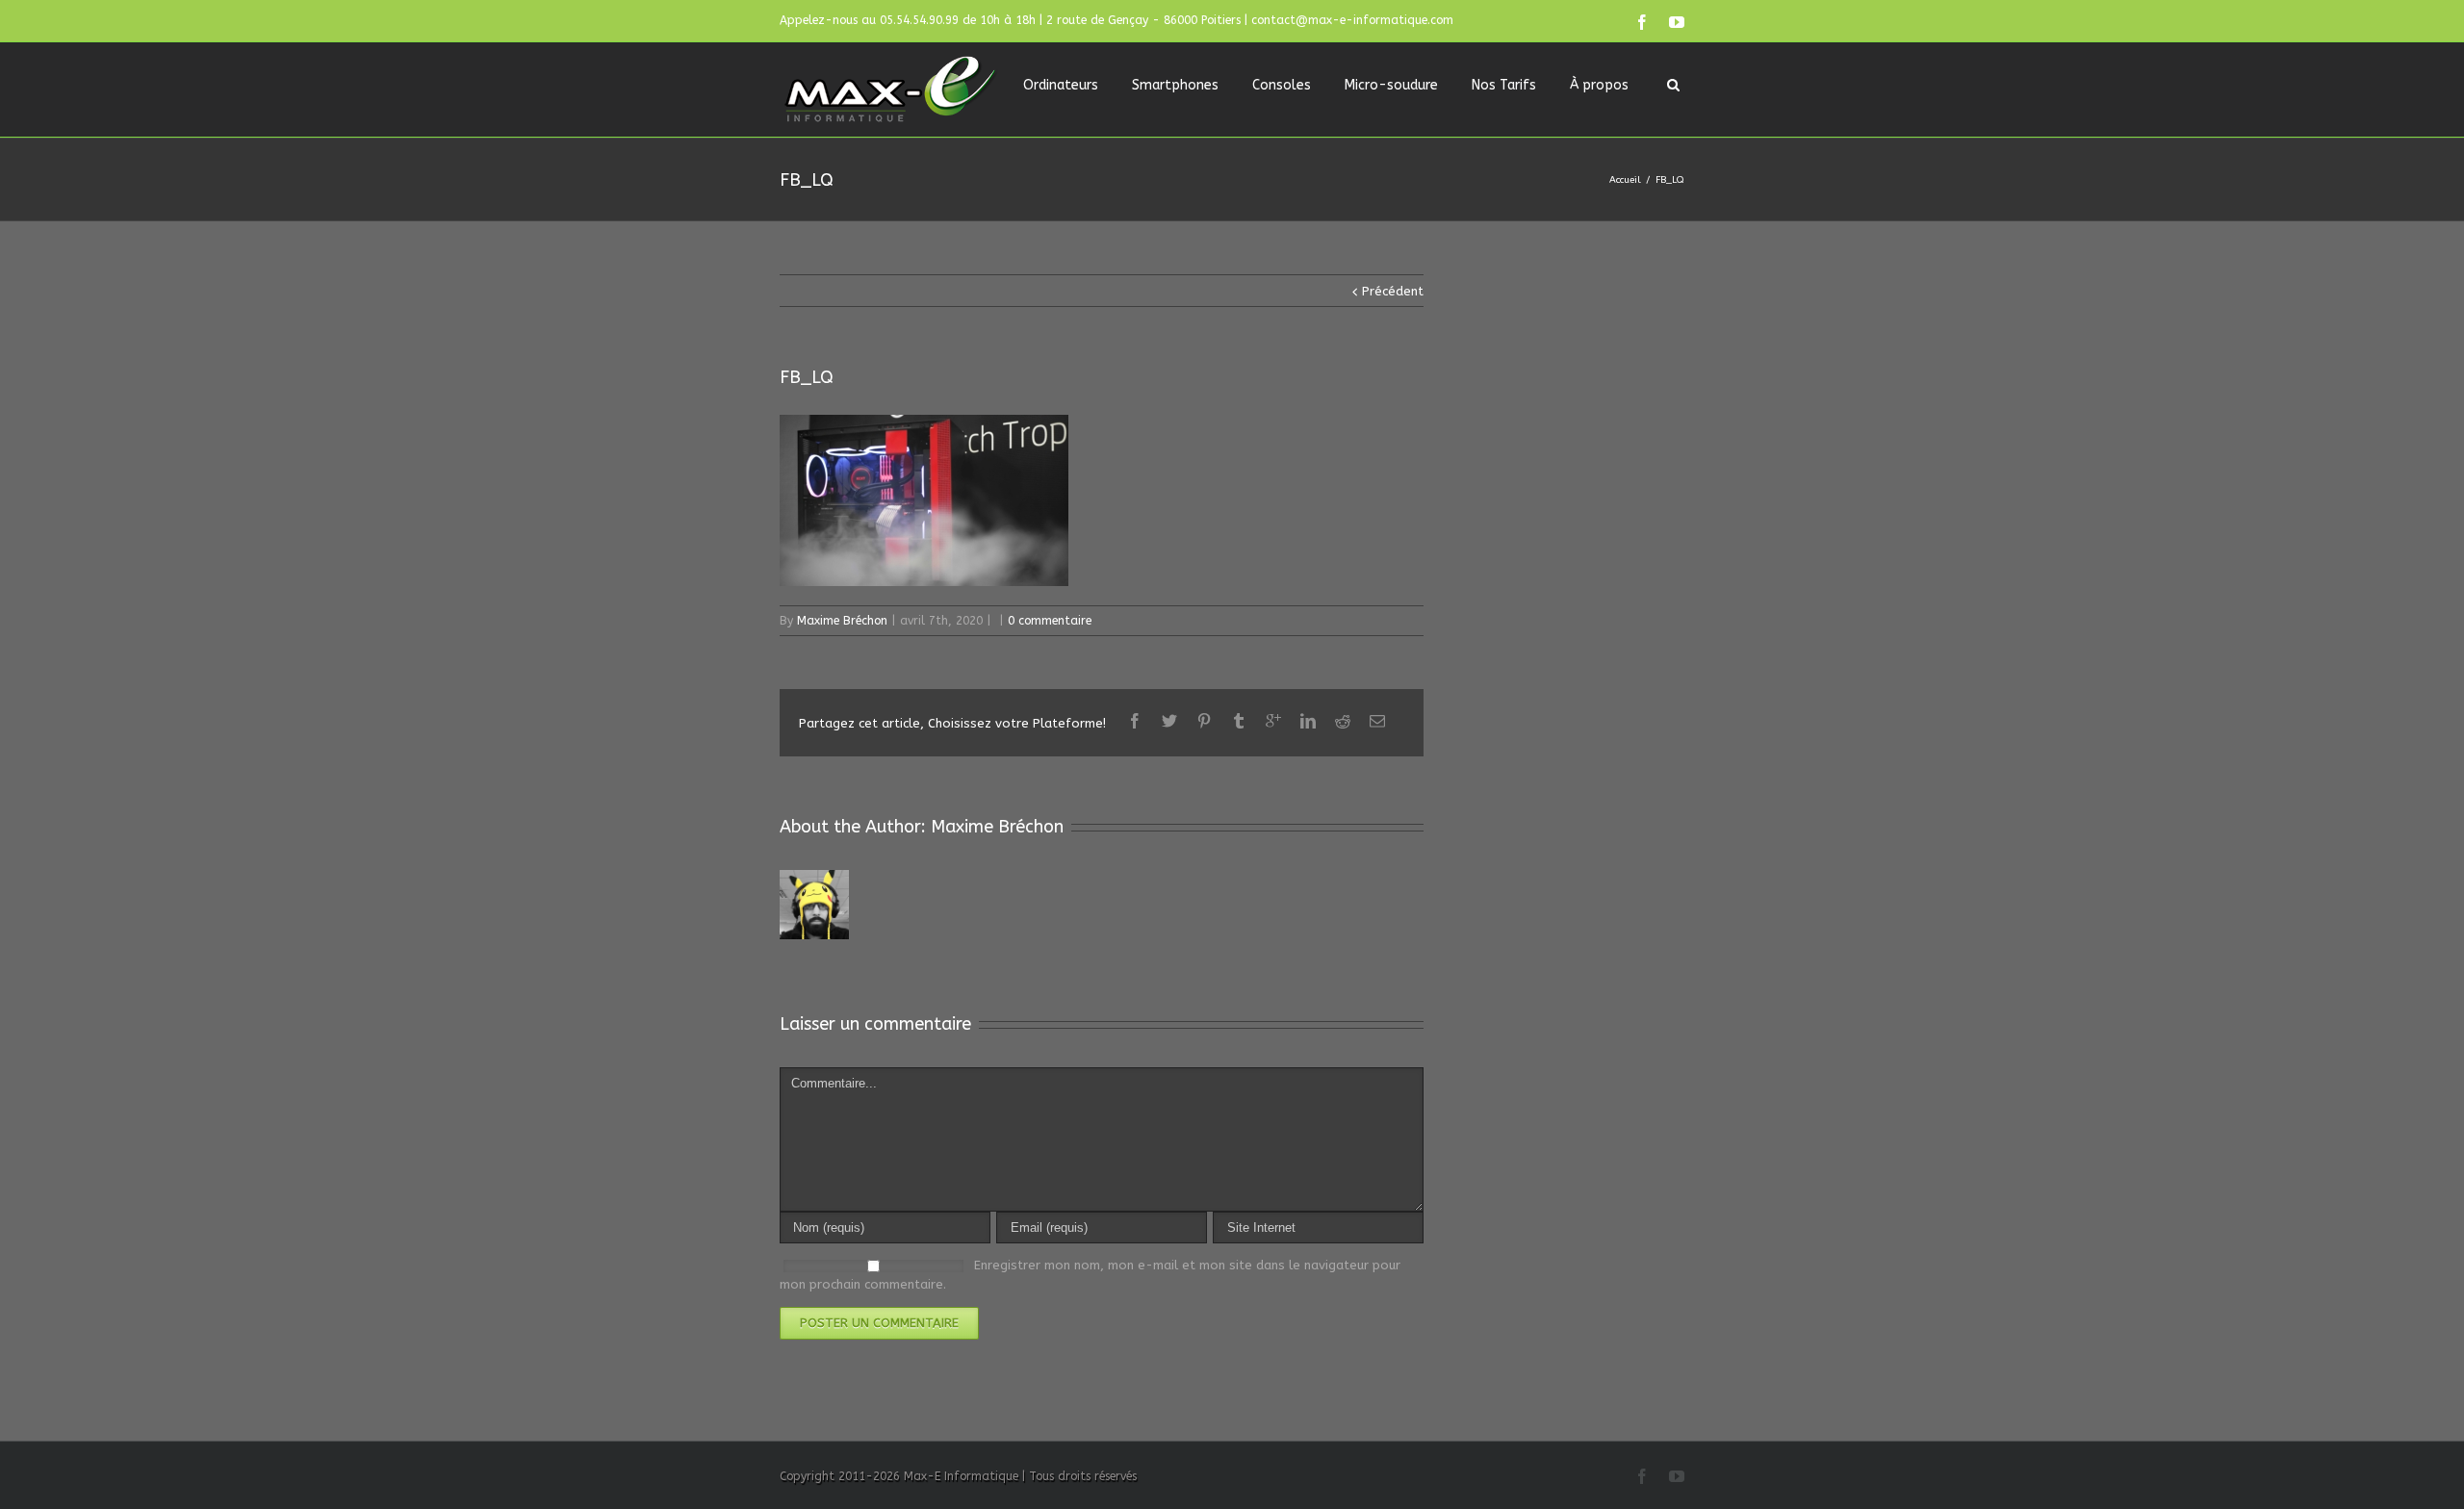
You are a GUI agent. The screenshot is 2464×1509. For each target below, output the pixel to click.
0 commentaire (1050, 621)
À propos (1599, 85)
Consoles (1282, 85)
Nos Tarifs (1504, 85)
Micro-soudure (1391, 85)
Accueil (1625, 180)
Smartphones (1175, 85)
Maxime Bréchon (842, 621)
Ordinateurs (1061, 85)
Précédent (1393, 291)
